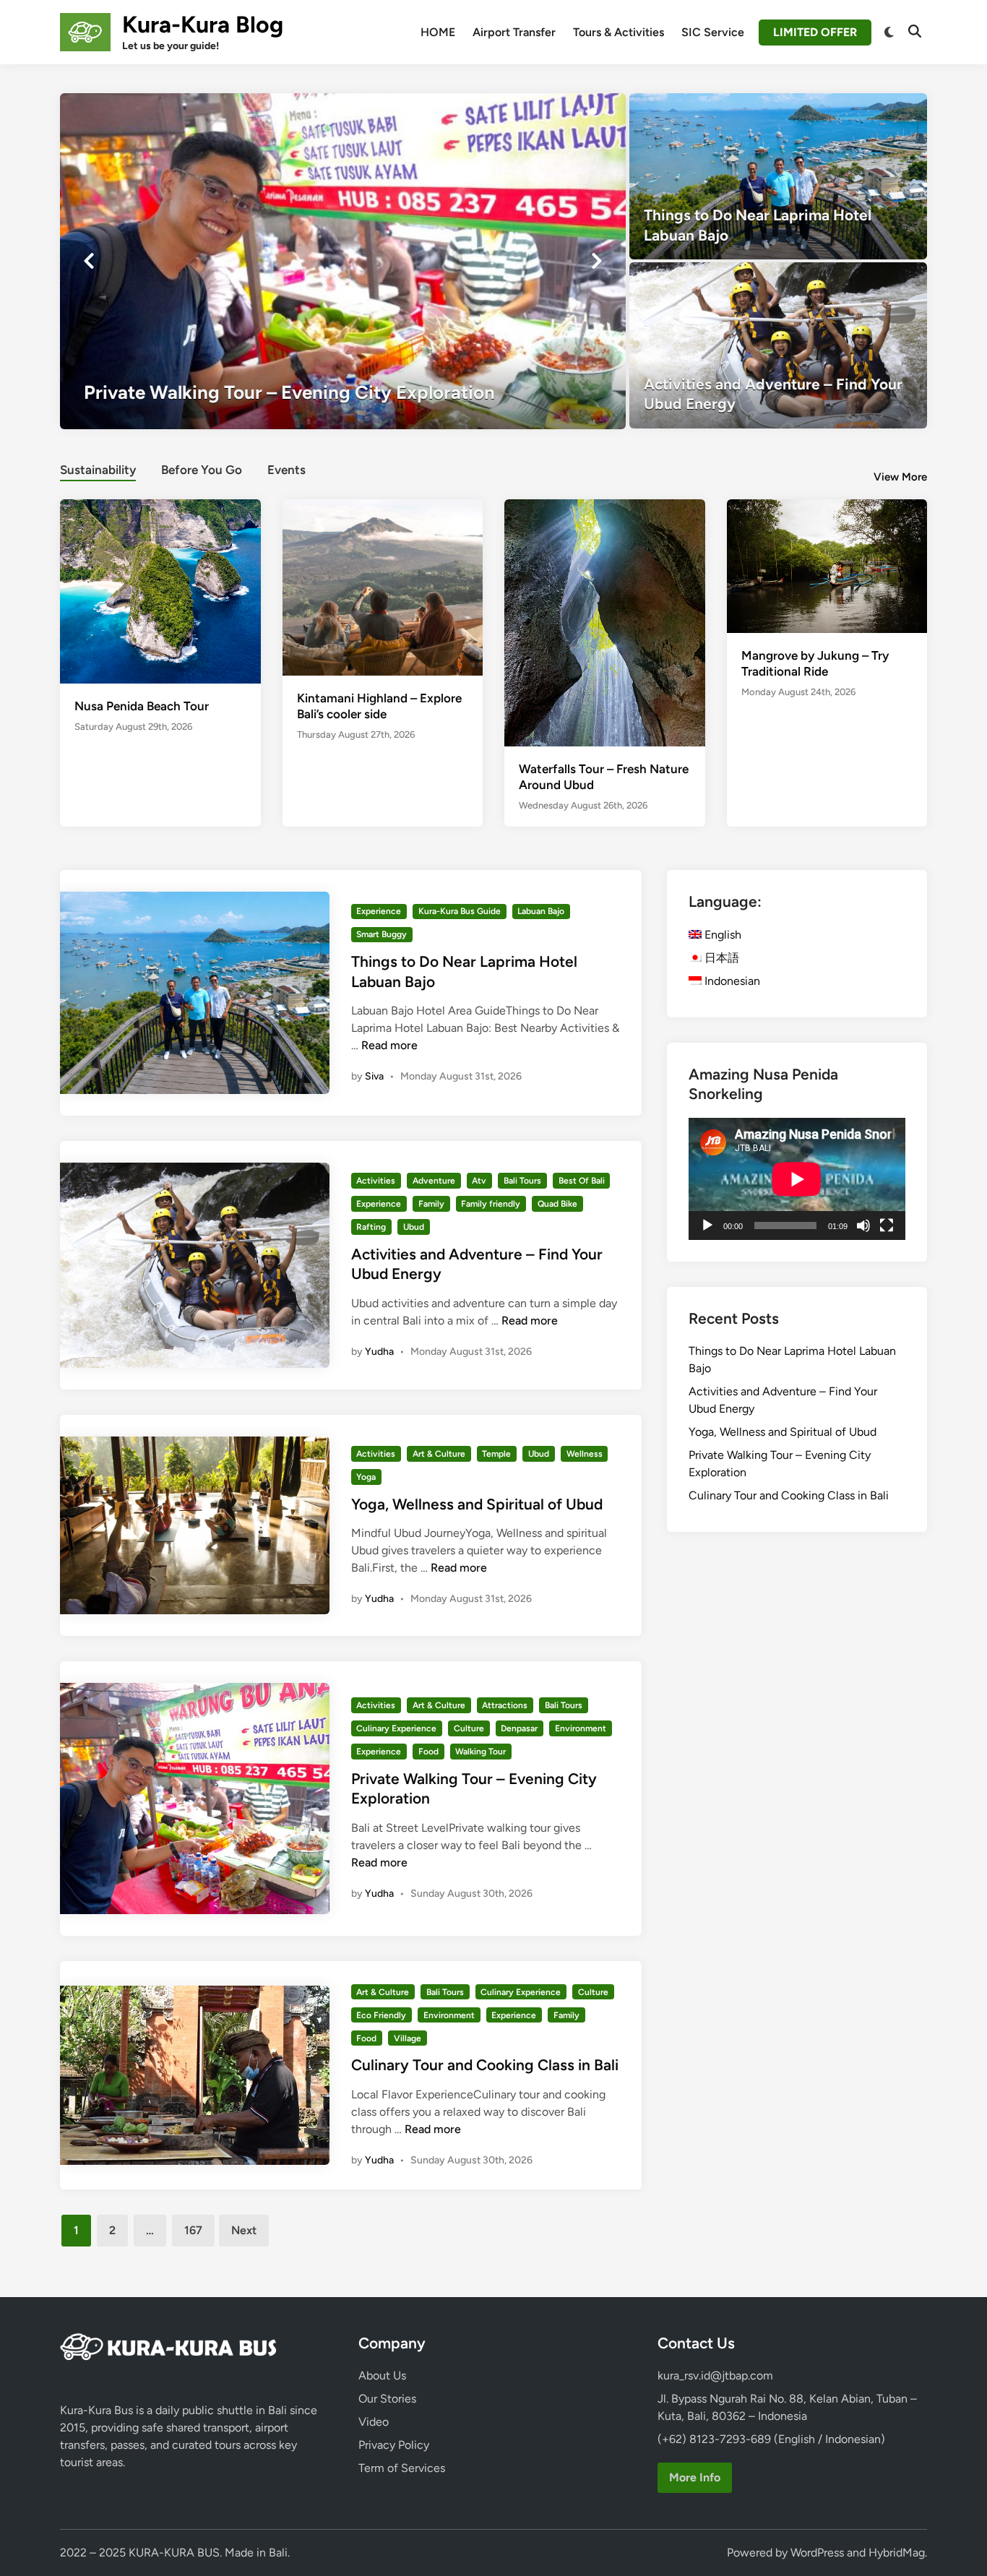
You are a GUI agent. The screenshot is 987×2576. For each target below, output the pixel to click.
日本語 (720, 958)
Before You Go (202, 470)
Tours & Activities (619, 32)
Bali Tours (522, 1181)
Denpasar (519, 1728)
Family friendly (491, 1204)
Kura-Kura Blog (203, 25)
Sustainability (98, 470)
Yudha (379, 1352)
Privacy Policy (394, 2445)
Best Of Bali (582, 1181)
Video (374, 2422)
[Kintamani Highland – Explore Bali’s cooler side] (383, 586)
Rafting (371, 1227)
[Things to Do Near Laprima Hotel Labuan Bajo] (779, 176)
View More (900, 477)
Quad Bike (557, 1204)
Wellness (585, 1454)
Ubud (414, 1227)
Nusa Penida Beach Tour (142, 706)
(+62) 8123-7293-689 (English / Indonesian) (771, 2439)
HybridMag (897, 2553)
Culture (469, 1728)
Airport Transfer (514, 32)
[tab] (98, 468)
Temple (496, 1454)
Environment (581, 1728)
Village (408, 2038)
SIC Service (713, 32)
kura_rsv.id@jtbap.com (715, 2375)
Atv (479, 1181)
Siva (374, 1076)
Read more (389, 1045)
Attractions (505, 1705)
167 (193, 2230)
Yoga (366, 1477)
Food (428, 1752)
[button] (558, 111)
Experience (379, 911)
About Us (382, 2375)
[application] (797, 1179)
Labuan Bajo (541, 911)
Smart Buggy (382, 934)
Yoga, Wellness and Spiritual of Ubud (477, 1504)
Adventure (434, 1181)
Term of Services (402, 2468)
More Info (695, 2477)
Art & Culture (439, 1454)
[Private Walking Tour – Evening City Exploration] (343, 261)
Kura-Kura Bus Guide (460, 911)
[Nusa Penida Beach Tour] (160, 590)
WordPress (817, 2553)
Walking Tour (480, 1752)
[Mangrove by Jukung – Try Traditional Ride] (827, 565)
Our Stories (387, 2399)
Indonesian (731, 981)
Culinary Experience (396, 1728)
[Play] (707, 1225)
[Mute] (863, 1225)
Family (431, 1204)
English (721, 935)
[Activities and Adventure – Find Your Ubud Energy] (779, 345)
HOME (438, 32)
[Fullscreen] (887, 1225)
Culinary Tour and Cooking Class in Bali (485, 2065)
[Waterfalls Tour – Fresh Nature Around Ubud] (605, 632)
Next (244, 2230)
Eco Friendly (381, 2015)
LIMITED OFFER (815, 32)
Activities (376, 1181)
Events (286, 470)
